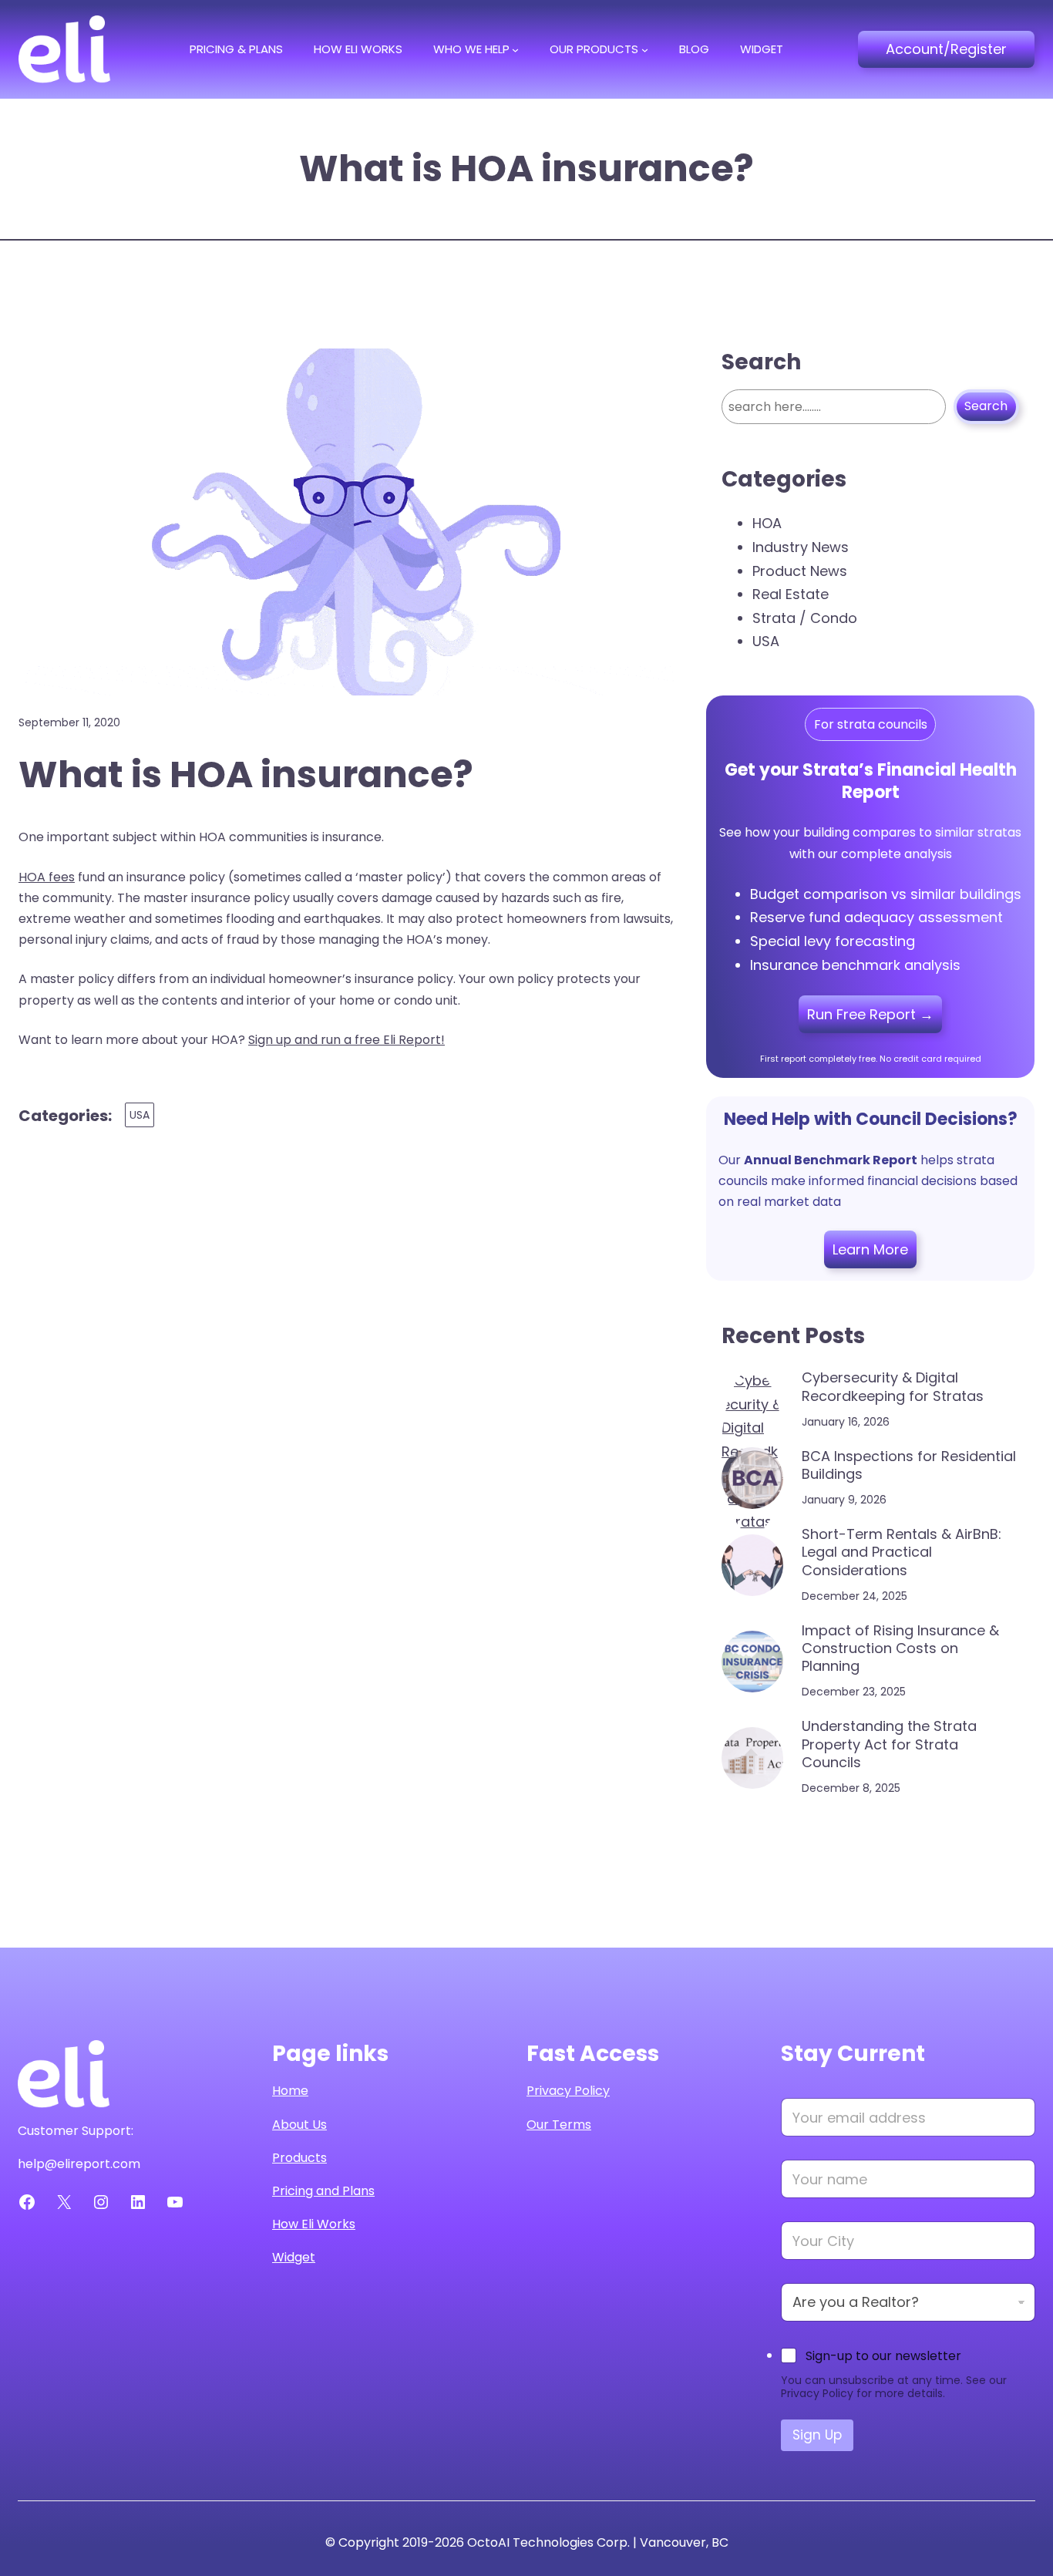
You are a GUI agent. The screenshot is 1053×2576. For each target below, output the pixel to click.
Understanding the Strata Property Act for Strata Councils (889, 1744)
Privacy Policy (568, 2091)
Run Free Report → (870, 1014)
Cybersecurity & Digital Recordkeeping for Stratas (893, 1387)
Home (290, 2091)
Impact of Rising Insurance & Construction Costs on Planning (900, 1648)
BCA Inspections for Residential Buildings (909, 1465)
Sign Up (817, 2435)
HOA (767, 523)
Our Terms (559, 2125)
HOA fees (47, 877)
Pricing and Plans (323, 2191)
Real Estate (791, 594)
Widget (294, 2257)
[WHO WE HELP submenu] (515, 49)
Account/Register (946, 49)
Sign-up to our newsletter (883, 2356)
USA (140, 1115)
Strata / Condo (805, 618)
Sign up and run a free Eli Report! (347, 1040)
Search (986, 406)
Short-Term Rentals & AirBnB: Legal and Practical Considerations (902, 1552)
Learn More (870, 1249)
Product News (800, 571)
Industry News (801, 547)
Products (299, 2158)
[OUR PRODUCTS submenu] (645, 49)
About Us (299, 2125)
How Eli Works (314, 2224)
